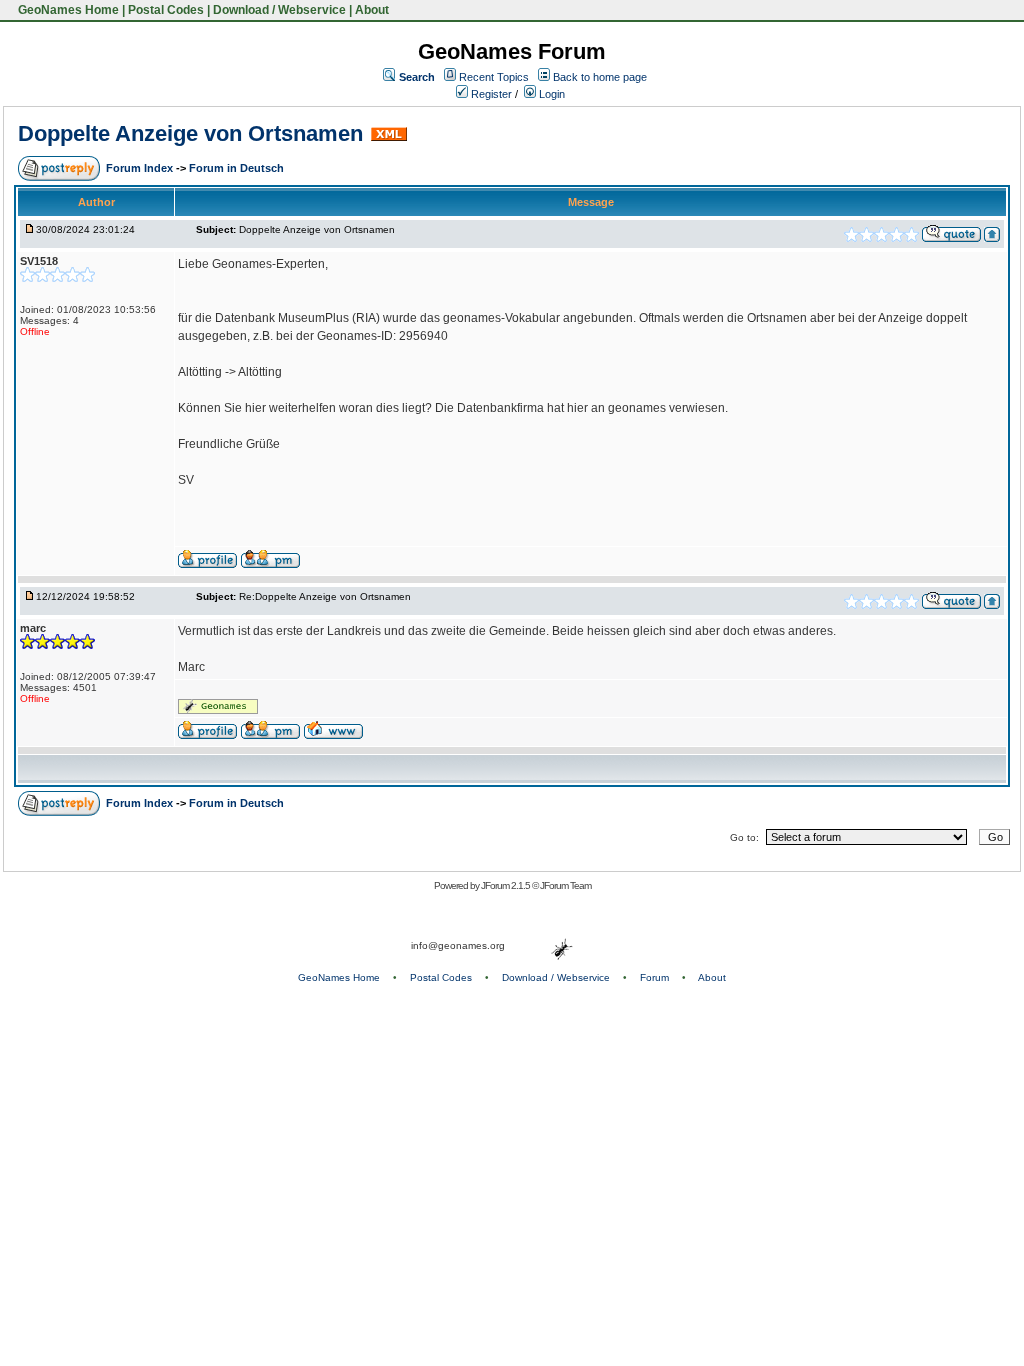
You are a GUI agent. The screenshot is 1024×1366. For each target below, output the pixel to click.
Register (490, 94)
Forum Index (141, 168)
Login (550, 94)
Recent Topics (494, 77)
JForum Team (565, 885)
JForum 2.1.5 (506, 885)
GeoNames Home (67, 10)
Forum (654, 977)
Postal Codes (166, 10)
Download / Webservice (279, 10)
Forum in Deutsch (236, 168)
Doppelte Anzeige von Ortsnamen (190, 133)
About (372, 10)
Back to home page (600, 77)
